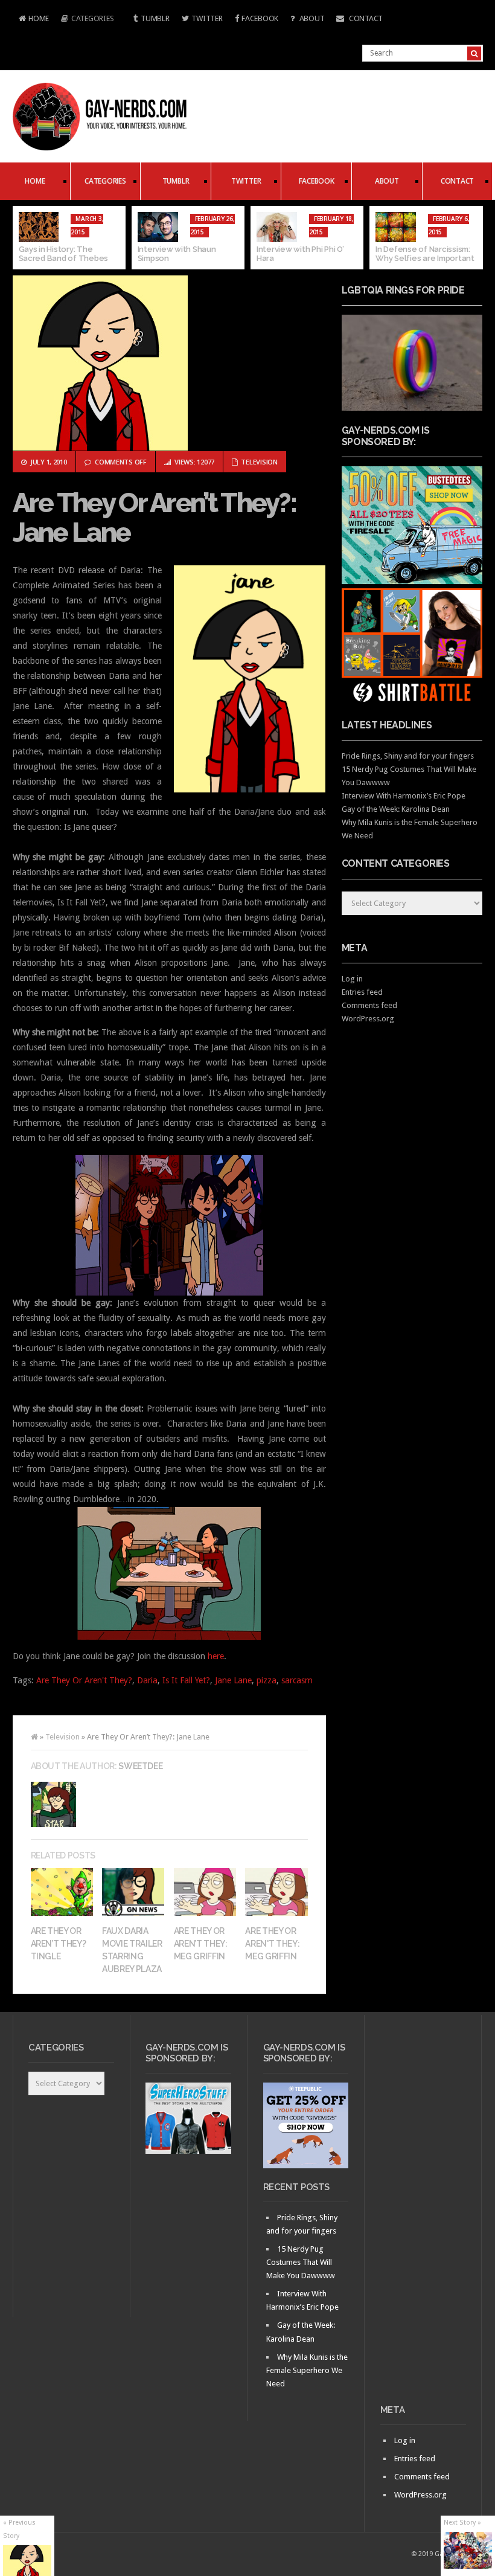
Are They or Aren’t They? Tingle (59, 1944)
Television (259, 462)
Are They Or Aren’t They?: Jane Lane (155, 518)
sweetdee (140, 1766)
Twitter (207, 18)
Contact (365, 18)
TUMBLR (155, 18)
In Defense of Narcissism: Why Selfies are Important (425, 254)
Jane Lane (233, 1680)
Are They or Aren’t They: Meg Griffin (201, 1944)
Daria (147, 1680)
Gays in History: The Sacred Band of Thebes (64, 254)
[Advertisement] (423, 2214)
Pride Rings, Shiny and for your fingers (408, 756)
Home (31, 20)
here (216, 1656)
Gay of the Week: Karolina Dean (396, 809)
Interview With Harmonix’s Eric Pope (404, 796)
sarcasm (297, 1680)
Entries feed (362, 992)
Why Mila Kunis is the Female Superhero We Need (307, 2370)
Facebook (260, 18)
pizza (267, 1680)
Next (474, 238)
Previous (22, 238)
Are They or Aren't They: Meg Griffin (272, 1944)
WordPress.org (368, 1019)
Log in (352, 979)
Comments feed (369, 1005)
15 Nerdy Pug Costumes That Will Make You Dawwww (301, 2262)
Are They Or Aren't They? (84, 1680)
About (311, 18)
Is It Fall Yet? (186, 1680)
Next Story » (462, 2523)
